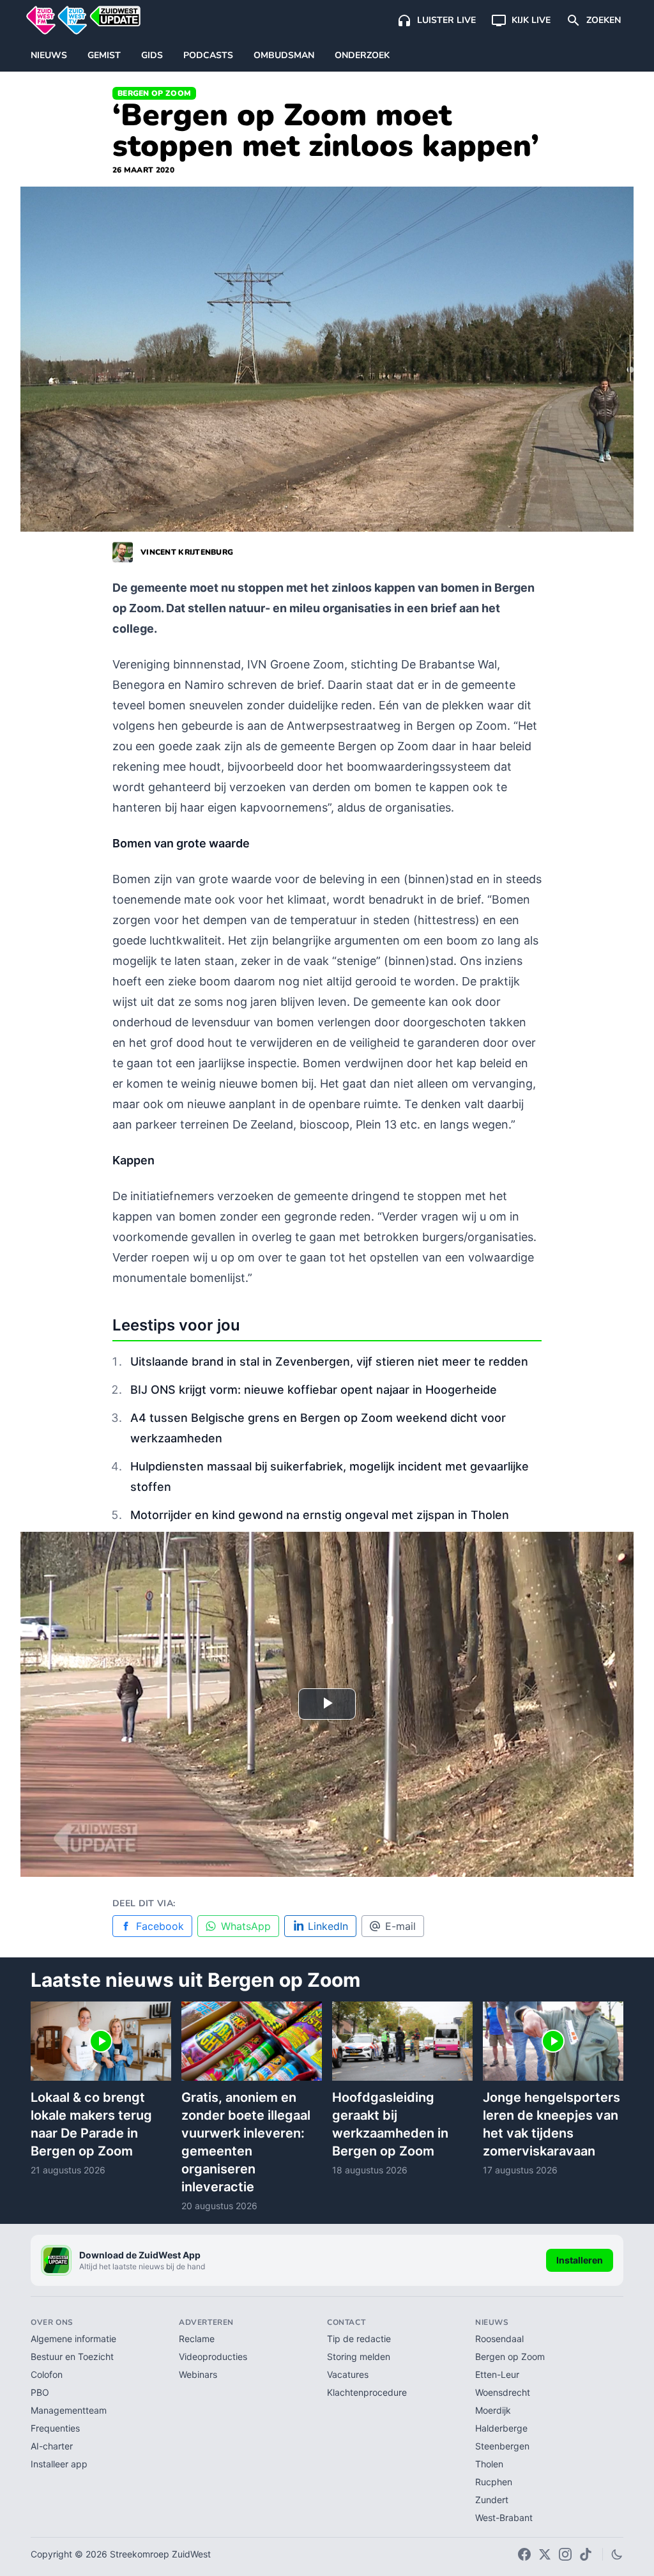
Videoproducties (213, 2356)
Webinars (198, 2374)
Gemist (104, 55)
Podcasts (208, 55)
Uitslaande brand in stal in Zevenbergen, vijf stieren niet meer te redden (329, 1361)
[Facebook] (524, 2554)
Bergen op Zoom (154, 93)
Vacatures (348, 2374)
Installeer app (59, 2464)
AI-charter (52, 2446)
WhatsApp (246, 1926)
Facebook (160, 1926)
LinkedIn (328, 1926)
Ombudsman (284, 55)
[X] (545, 2554)
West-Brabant (504, 2518)
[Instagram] (565, 2554)
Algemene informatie (73, 2339)
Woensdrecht (503, 2392)
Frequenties (55, 2428)
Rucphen (494, 2482)
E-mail (400, 1926)
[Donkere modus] (617, 2554)
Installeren (580, 2260)
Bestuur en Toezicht (72, 2356)
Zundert (492, 2500)
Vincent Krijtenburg (187, 552)
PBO (40, 2392)
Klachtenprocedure (367, 2392)
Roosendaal (499, 2339)
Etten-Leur (497, 2374)
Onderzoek (362, 55)
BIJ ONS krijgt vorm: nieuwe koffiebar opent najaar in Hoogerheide (314, 1390)
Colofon (47, 2374)
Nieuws (49, 55)
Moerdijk (493, 2410)
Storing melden (359, 2356)
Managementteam (69, 2410)
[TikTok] (586, 2554)
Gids (152, 55)
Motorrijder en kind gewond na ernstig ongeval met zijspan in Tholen (320, 1515)
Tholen (489, 2464)
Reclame (197, 2339)
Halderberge (501, 2428)
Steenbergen (502, 2446)
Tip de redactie (359, 2339)
